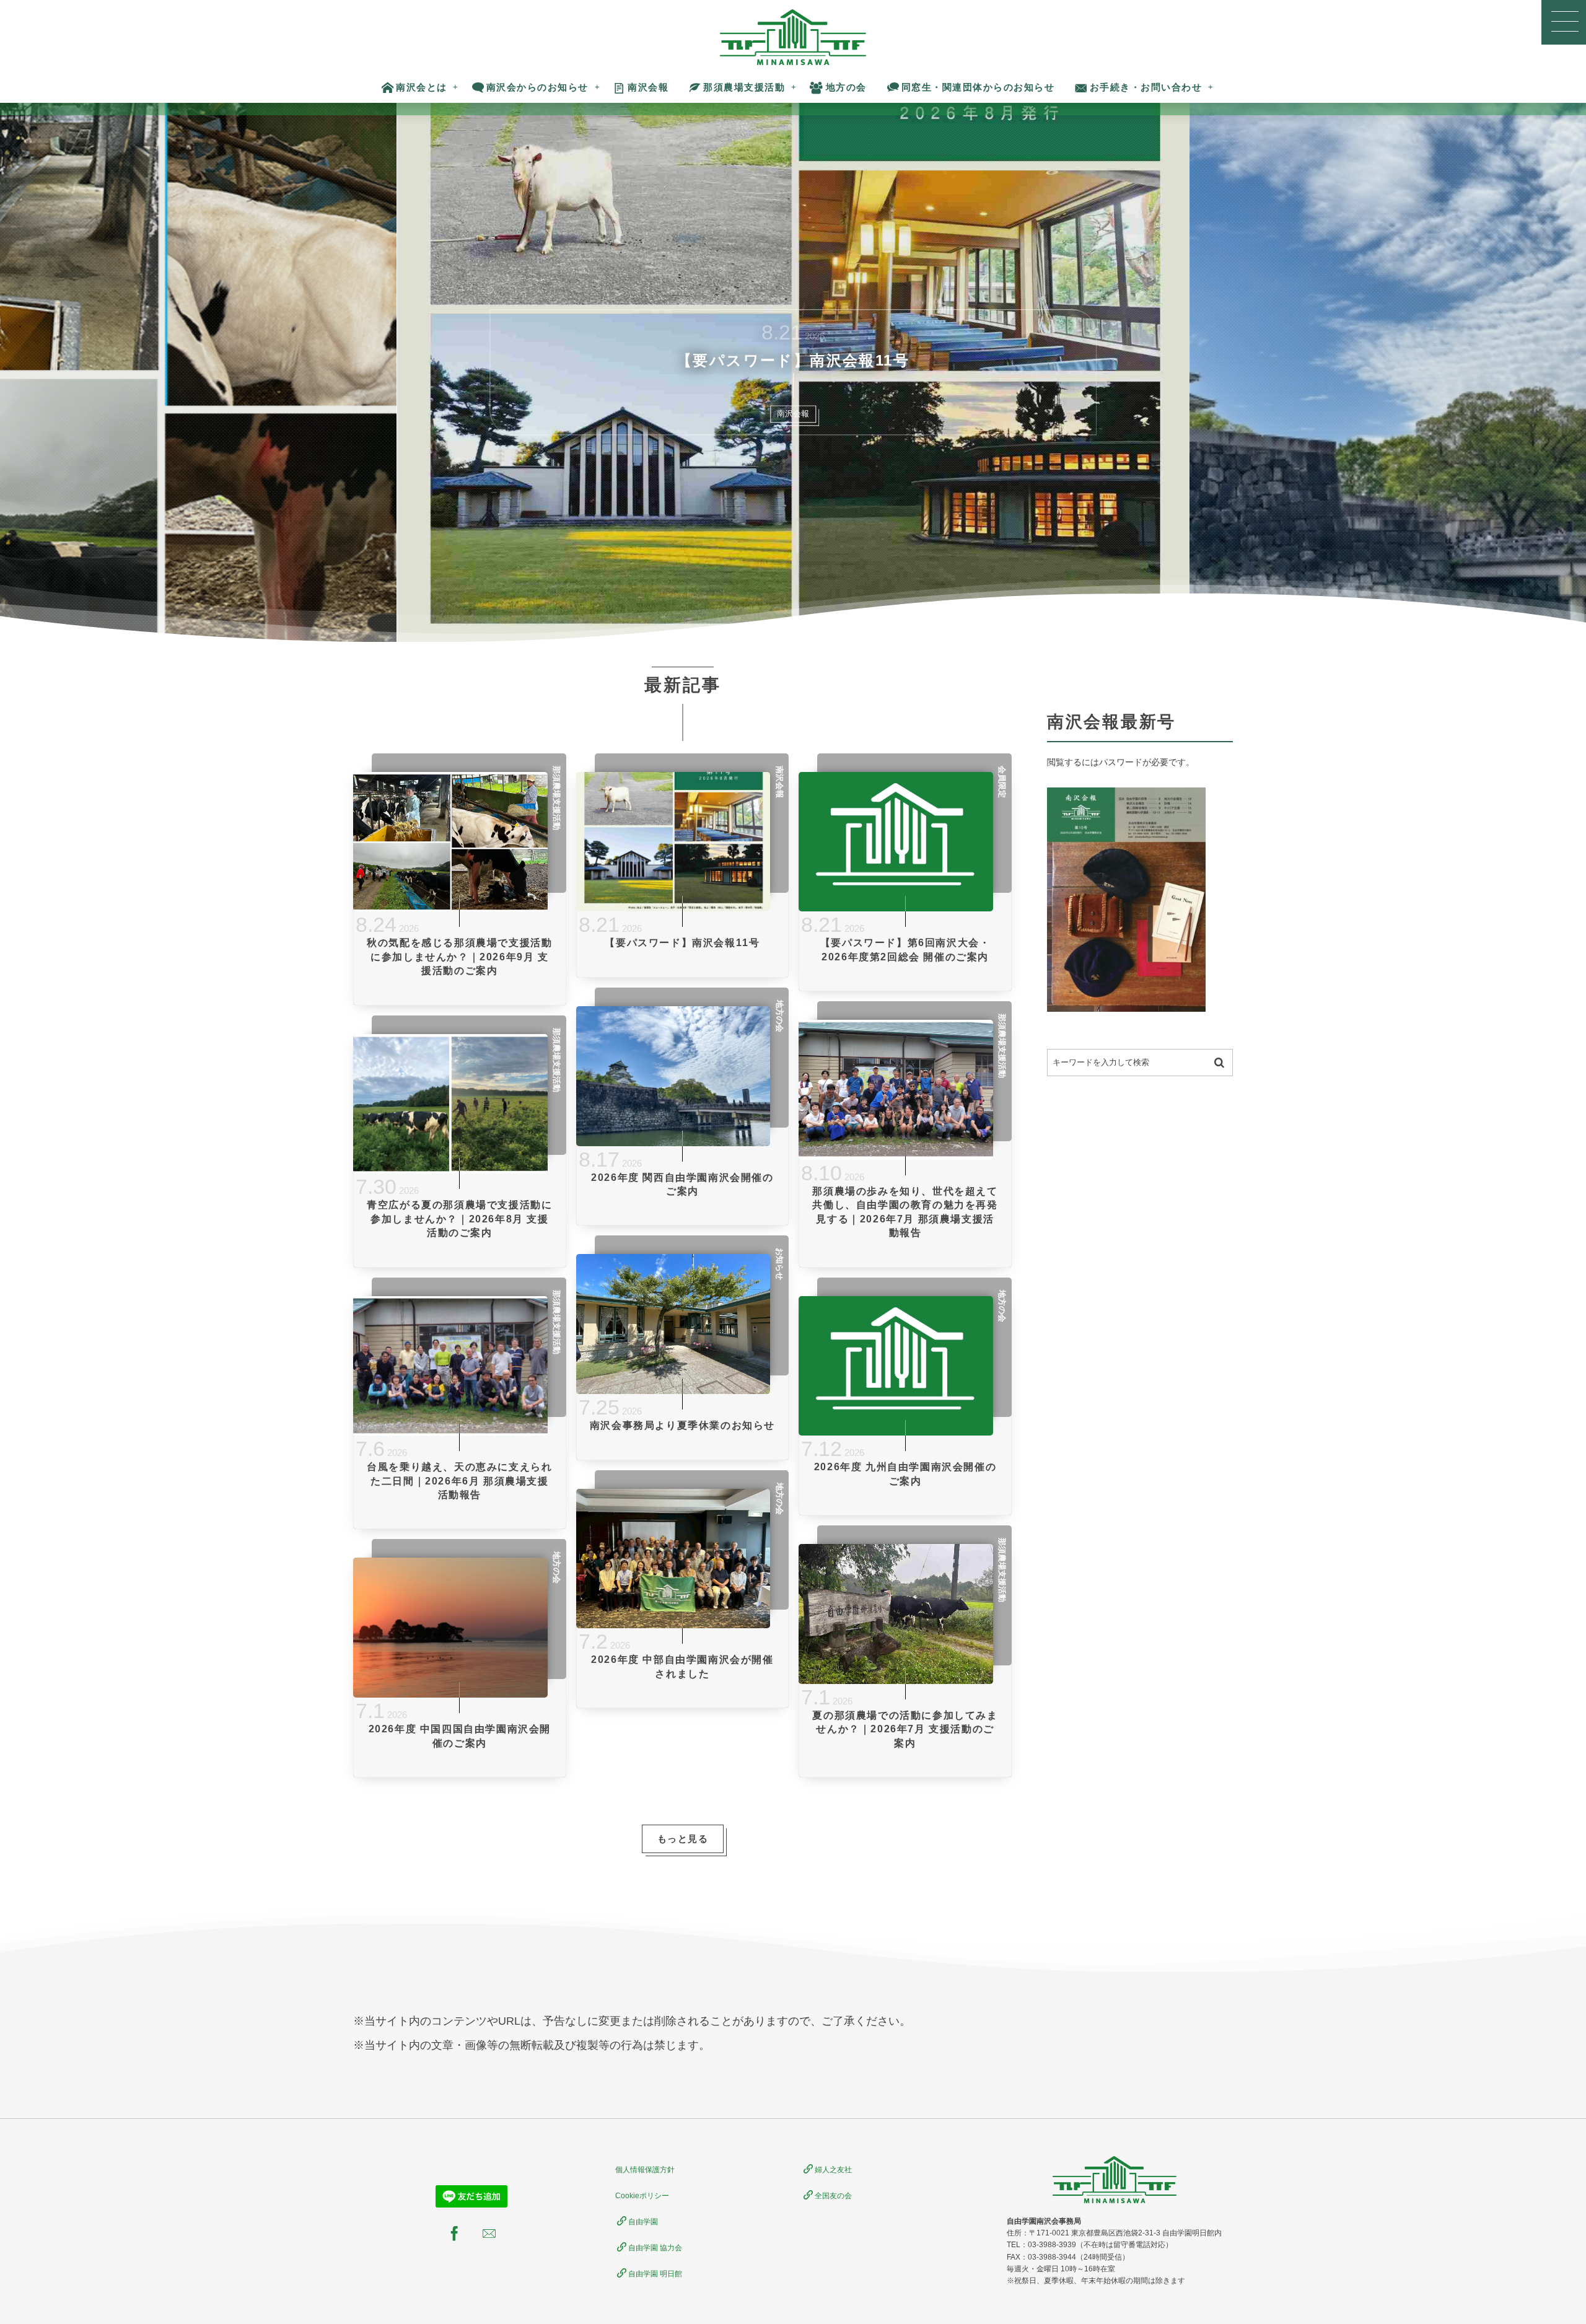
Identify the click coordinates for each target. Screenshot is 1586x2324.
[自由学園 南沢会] (793, 37)
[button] (1564, 22)
